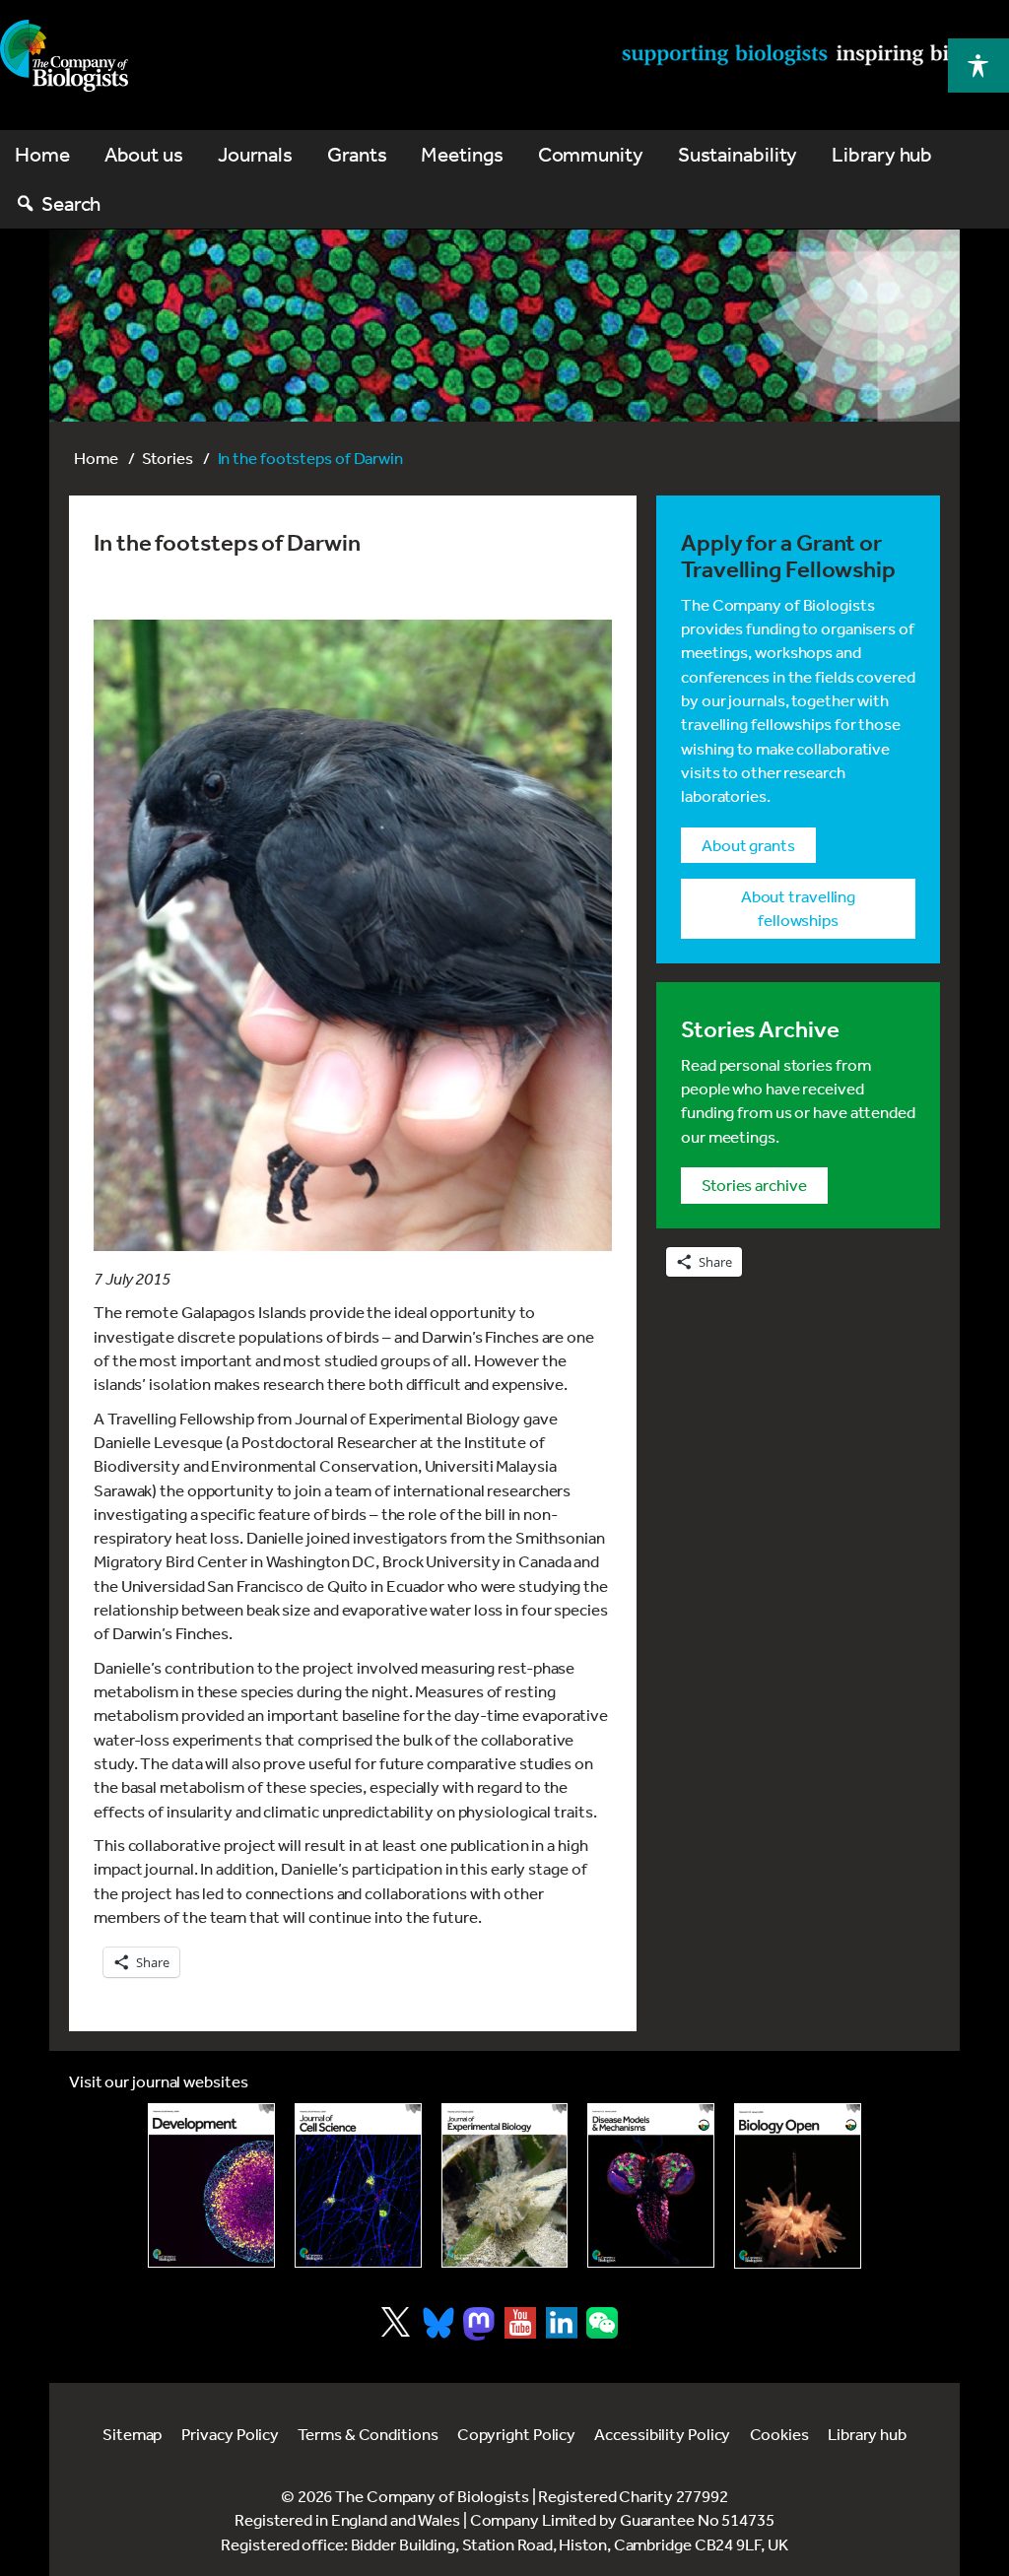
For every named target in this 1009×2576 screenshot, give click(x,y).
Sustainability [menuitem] (738, 154)
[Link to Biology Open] (798, 2186)
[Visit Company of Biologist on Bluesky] (438, 2323)
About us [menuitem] (144, 154)
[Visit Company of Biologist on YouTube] (520, 2323)
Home (96, 458)
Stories (167, 458)
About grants (748, 845)
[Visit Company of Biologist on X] (396, 2322)
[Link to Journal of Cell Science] (358, 2185)
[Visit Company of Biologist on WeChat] (602, 2332)
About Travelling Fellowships (798, 908)
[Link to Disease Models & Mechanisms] (651, 2185)
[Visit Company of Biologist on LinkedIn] (562, 2323)
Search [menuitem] (71, 203)
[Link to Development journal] (211, 2185)
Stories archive (754, 1185)
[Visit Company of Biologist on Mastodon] (479, 2324)
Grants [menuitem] (357, 154)
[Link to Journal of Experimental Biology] (505, 2185)
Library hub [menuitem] (882, 154)
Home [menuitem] (42, 154)
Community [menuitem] (591, 154)
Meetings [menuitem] (462, 154)
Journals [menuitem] (255, 154)
